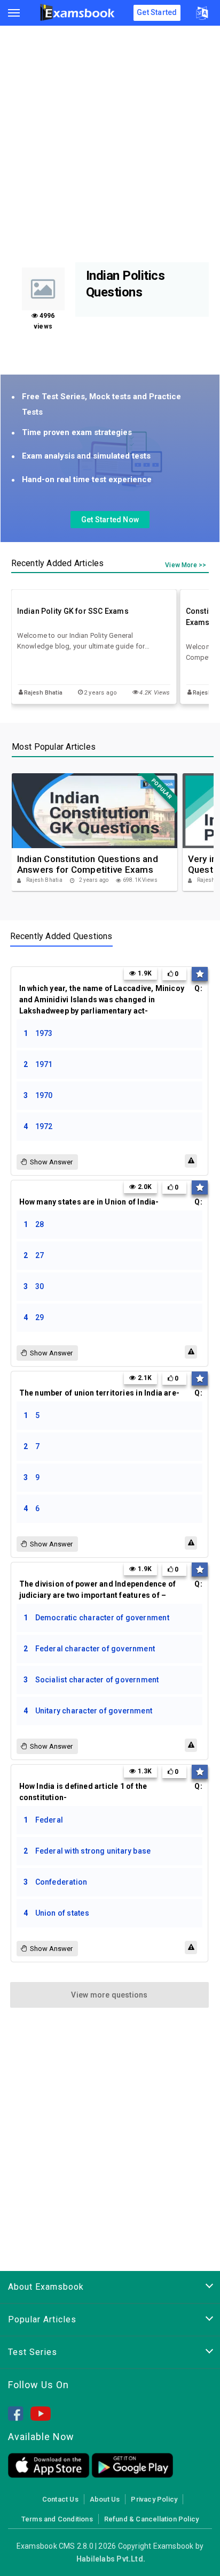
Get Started (157, 12)
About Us (105, 2499)
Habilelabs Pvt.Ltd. (111, 2559)
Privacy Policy (154, 2499)
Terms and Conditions (57, 2519)
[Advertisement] (110, 147)
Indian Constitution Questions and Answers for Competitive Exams (88, 864)
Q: (111, 1000)
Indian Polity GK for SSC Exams (73, 611)
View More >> (186, 565)
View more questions (109, 1995)
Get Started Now (110, 520)
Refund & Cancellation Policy (151, 2519)
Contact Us (60, 2499)
